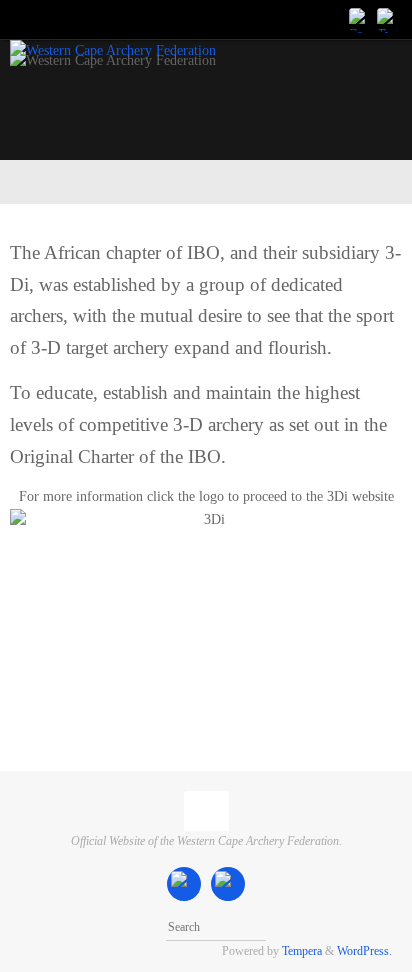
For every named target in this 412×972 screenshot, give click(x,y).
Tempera (302, 951)
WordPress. (364, 951)
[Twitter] (388, 19)
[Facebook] (360, 19)
